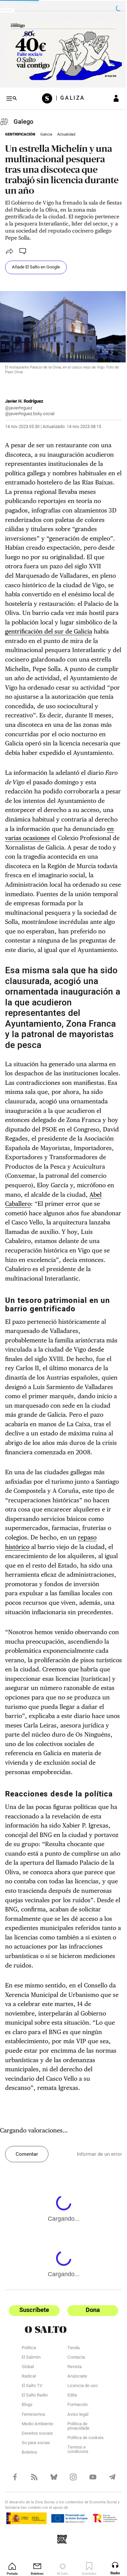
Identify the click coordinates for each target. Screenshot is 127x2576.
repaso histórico (66, 1597)
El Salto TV (32, 2465)
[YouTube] (89, 2555)
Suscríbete (33, 2389)
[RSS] (33, 2555)
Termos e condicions (75, 2529)
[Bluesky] (52, 2555)
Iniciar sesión (111, 96)
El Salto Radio (35, 2474)
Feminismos (34, 2494)
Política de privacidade (76, 2505)
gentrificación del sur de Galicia (63, 626)
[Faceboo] (14, 2555)
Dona (89, 2389)
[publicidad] (61, 50)
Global (28, 2446)
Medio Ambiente (37, 2503)
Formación (75, 2484)
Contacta (73, 2436)
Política (29, 2427)
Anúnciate (75, 2455)
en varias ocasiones (66, 842)
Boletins (29, 2531)
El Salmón (31, 2436)
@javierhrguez (19, 402)
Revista (72, 2446)
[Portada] (47, 96)
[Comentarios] (23, 249)
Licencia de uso (80, 2465)
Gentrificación (20, 132)
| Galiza (68, 96)
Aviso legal (75, 2494)
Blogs (27, 2484)
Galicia (46, 132)
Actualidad (66, 132)
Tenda (71, 2427)
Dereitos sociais (37, 2512)
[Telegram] (108, 2555)
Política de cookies (83, 2517)
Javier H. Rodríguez (24, 396)
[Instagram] (70, 2555)
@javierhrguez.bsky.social (30, 408)
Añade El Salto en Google (36, 264)
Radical (29, 2455)
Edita (69, 2474)
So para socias (36, 2522)
